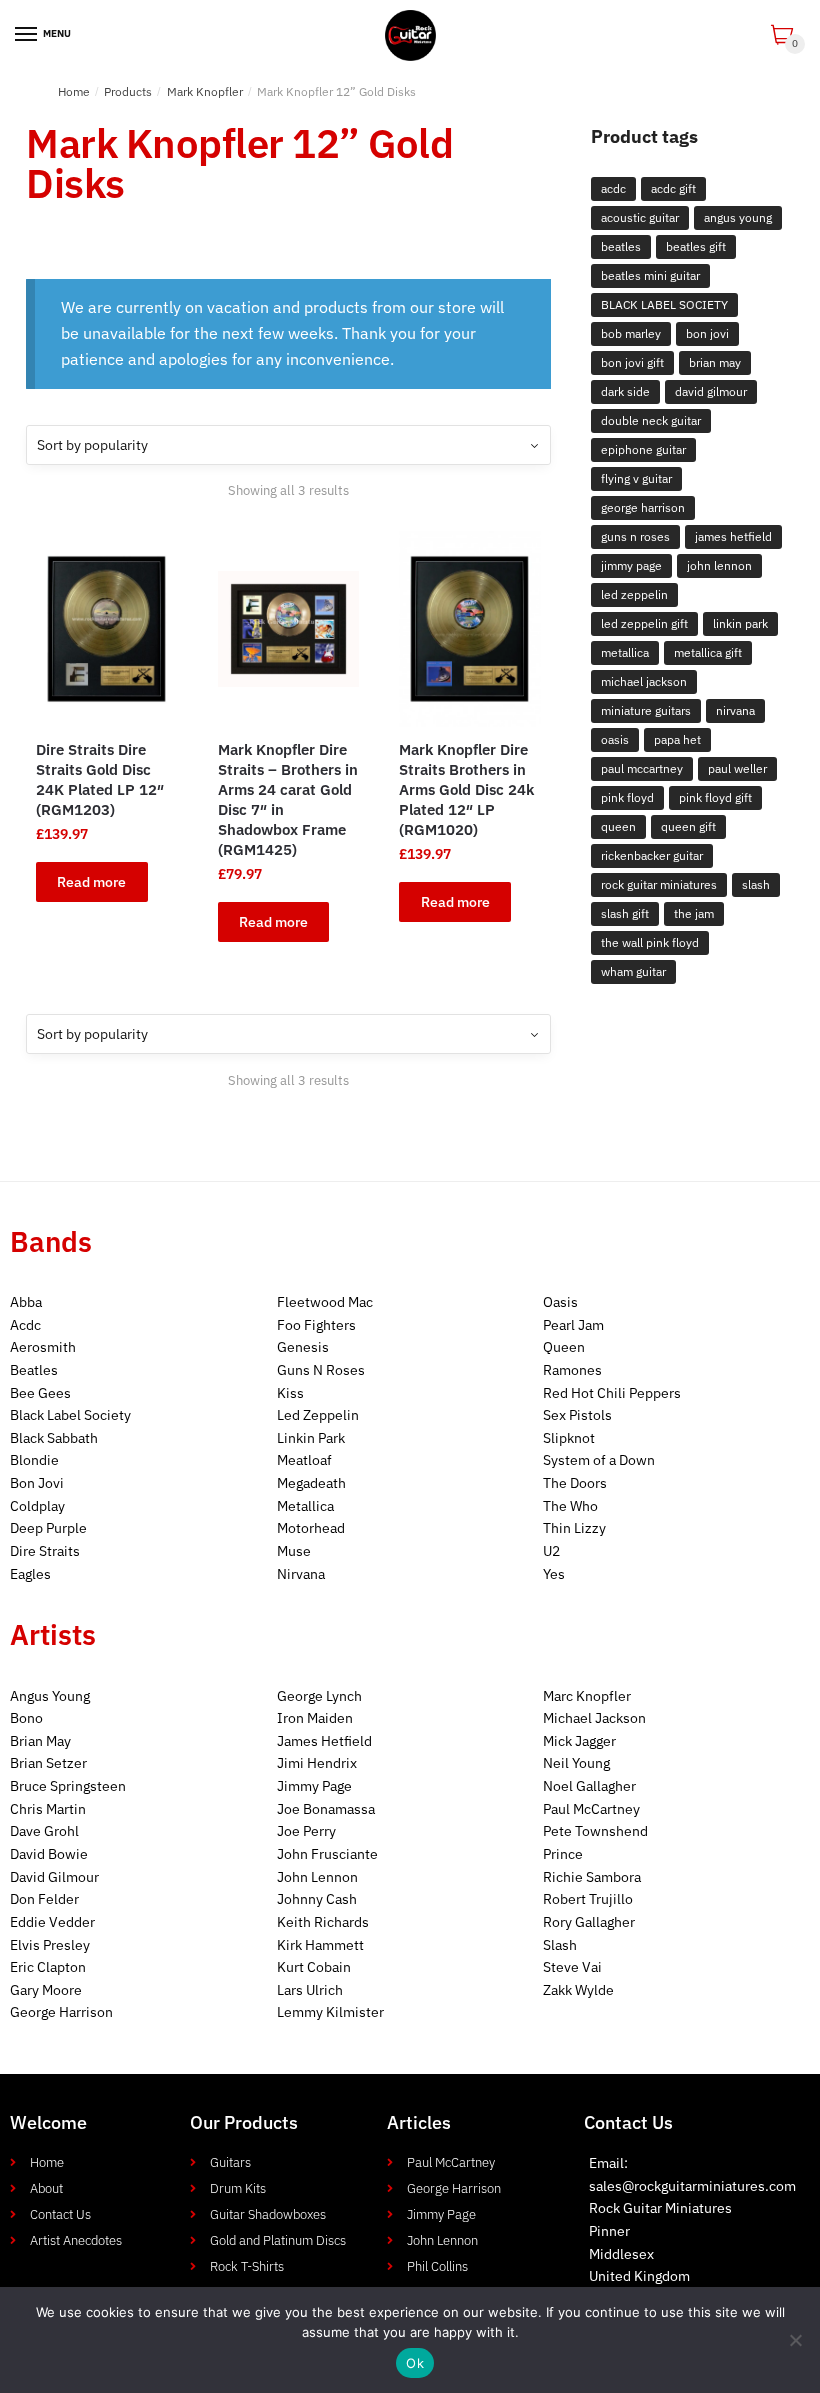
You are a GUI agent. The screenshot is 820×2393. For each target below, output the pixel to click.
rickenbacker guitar (652, 855)
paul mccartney (642, 768)
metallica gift (708, 652)
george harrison (643, 507)
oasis (615, 739)
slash (756, 884)
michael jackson (644, 681)
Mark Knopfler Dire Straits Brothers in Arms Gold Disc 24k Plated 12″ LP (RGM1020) (466, 789)
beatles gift (696, 246)
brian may (715, 362)
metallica (625, 652)
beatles (621, 246)
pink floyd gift (715, 797)
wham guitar (633, 971)
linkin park (740, 623)
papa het (677, 739)
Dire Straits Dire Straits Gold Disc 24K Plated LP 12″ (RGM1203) (100, 779)
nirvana (735, 710)
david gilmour (711, 391)
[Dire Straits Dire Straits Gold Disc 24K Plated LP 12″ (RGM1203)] (107, 629)
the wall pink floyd (650, 942)
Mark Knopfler (205, 91)
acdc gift (673, 188)
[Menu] (27, 35)
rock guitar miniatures (659, 884)
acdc (613, 188)
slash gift (625, 913)
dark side (625, 391)
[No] (795, 2340)
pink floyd (627, 797)
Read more (91, 882)
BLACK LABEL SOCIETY (664, 304)
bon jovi (707, 333)
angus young (738, 217)
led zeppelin (634, 594)
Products (128, 91)
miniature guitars (646, 710)
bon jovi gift (632, 362)
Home (74, 91)
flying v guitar (636, 478)
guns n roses (635, 536)
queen (618, 826)
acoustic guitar (640, 217)
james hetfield (733, 536)
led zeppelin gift (644, 623)
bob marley (631, 333)
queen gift (688, 826)
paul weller (737, 768)
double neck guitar (651, 420)
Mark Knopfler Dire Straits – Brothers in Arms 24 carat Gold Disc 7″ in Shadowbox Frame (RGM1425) (288, 799)
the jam (694, 913)
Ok (415, 2363)
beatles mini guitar (650, 275)
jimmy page (631, 565)
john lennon (719, 565)
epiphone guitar (643, 449)
